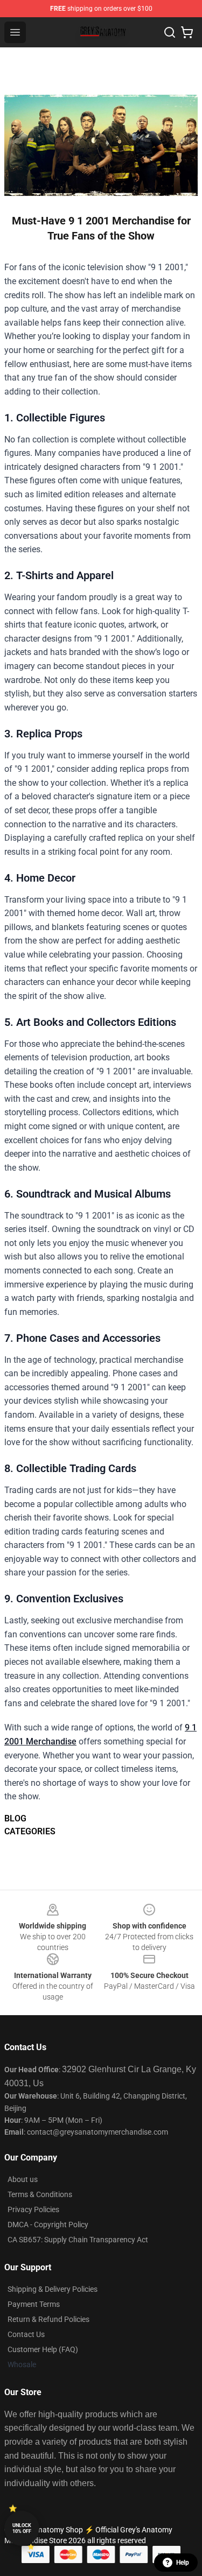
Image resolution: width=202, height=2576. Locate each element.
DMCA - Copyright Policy (48, 2225)
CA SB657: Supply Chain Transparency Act (78, 2240)
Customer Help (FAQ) (43, 2349)
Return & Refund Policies (48, 2319)
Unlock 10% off (22, 2528)
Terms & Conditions (40, 2194)
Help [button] (183, 2563)
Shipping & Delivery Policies (53, 2289)
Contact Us (26, 2334)
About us (23, 2179)
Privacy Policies (33, 2209)
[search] (170, 32)
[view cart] (187, 32)
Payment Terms (34, 2304)
